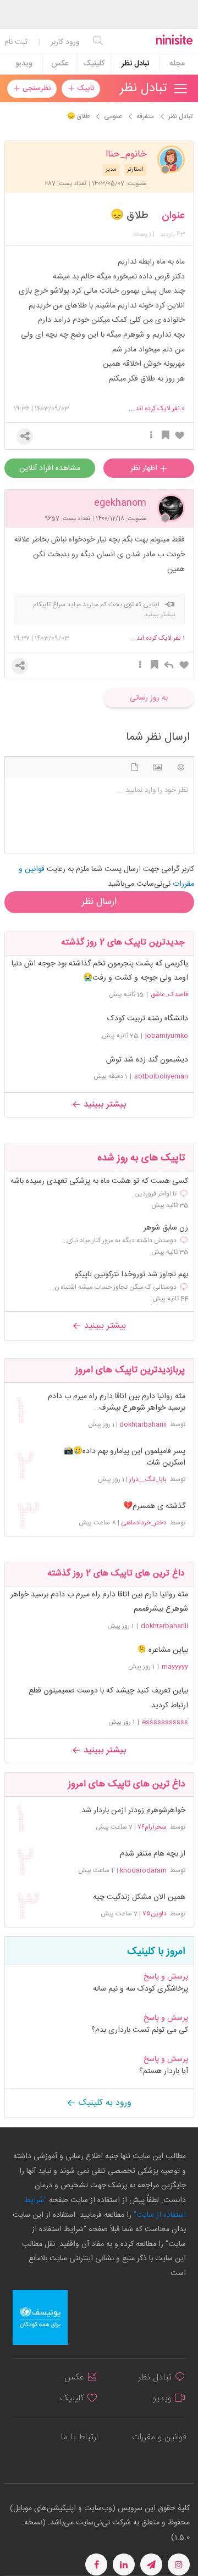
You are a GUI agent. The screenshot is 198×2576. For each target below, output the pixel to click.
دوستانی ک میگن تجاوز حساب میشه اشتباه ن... (113, 1287)
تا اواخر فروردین (155, 1194)
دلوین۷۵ (155, 1914)
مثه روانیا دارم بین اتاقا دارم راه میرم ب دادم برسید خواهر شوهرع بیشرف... (116, 1402)
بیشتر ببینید (103, 1105)
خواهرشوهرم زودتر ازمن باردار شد (133, 1811)
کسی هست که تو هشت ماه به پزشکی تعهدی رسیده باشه (99, 1181)
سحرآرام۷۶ (152, 1827)
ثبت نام (16, 42)
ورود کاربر (65, 42)
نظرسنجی (35, 88)
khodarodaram (143, 1870)
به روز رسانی (149, 698)
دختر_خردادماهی (144, 1523)
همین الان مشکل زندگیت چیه (139, 1898)
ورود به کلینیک (104, 2103)
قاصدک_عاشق (169, 994)
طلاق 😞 (130, 216)
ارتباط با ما (79, 2437)
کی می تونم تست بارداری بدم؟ (140, 2030)
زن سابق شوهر (166, 1228)
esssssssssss (165, 1722)
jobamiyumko (167, 1036)
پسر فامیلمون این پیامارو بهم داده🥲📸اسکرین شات (124, 1457)
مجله (177, 64)
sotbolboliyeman (161, 1076)
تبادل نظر (136, 64)
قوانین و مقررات (159, 2437)
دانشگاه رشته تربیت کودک (148, 1019)
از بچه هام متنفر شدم (152, 1854)
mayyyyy (175, 1667)
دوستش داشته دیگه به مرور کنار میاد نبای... (119, 1240)
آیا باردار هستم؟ (164, 2071)
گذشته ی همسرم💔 (154, 1507)
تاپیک (84, 88)
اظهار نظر (145, 468)
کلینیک (94, 64)
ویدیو (24, 64)
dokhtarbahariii (143, 1424)
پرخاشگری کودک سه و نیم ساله (141, 1989)
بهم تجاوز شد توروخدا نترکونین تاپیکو (131, 1275)
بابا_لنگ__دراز (148, 1479)
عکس (60, 64)
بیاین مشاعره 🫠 (163, 1650)
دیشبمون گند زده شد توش (147, 1060)
